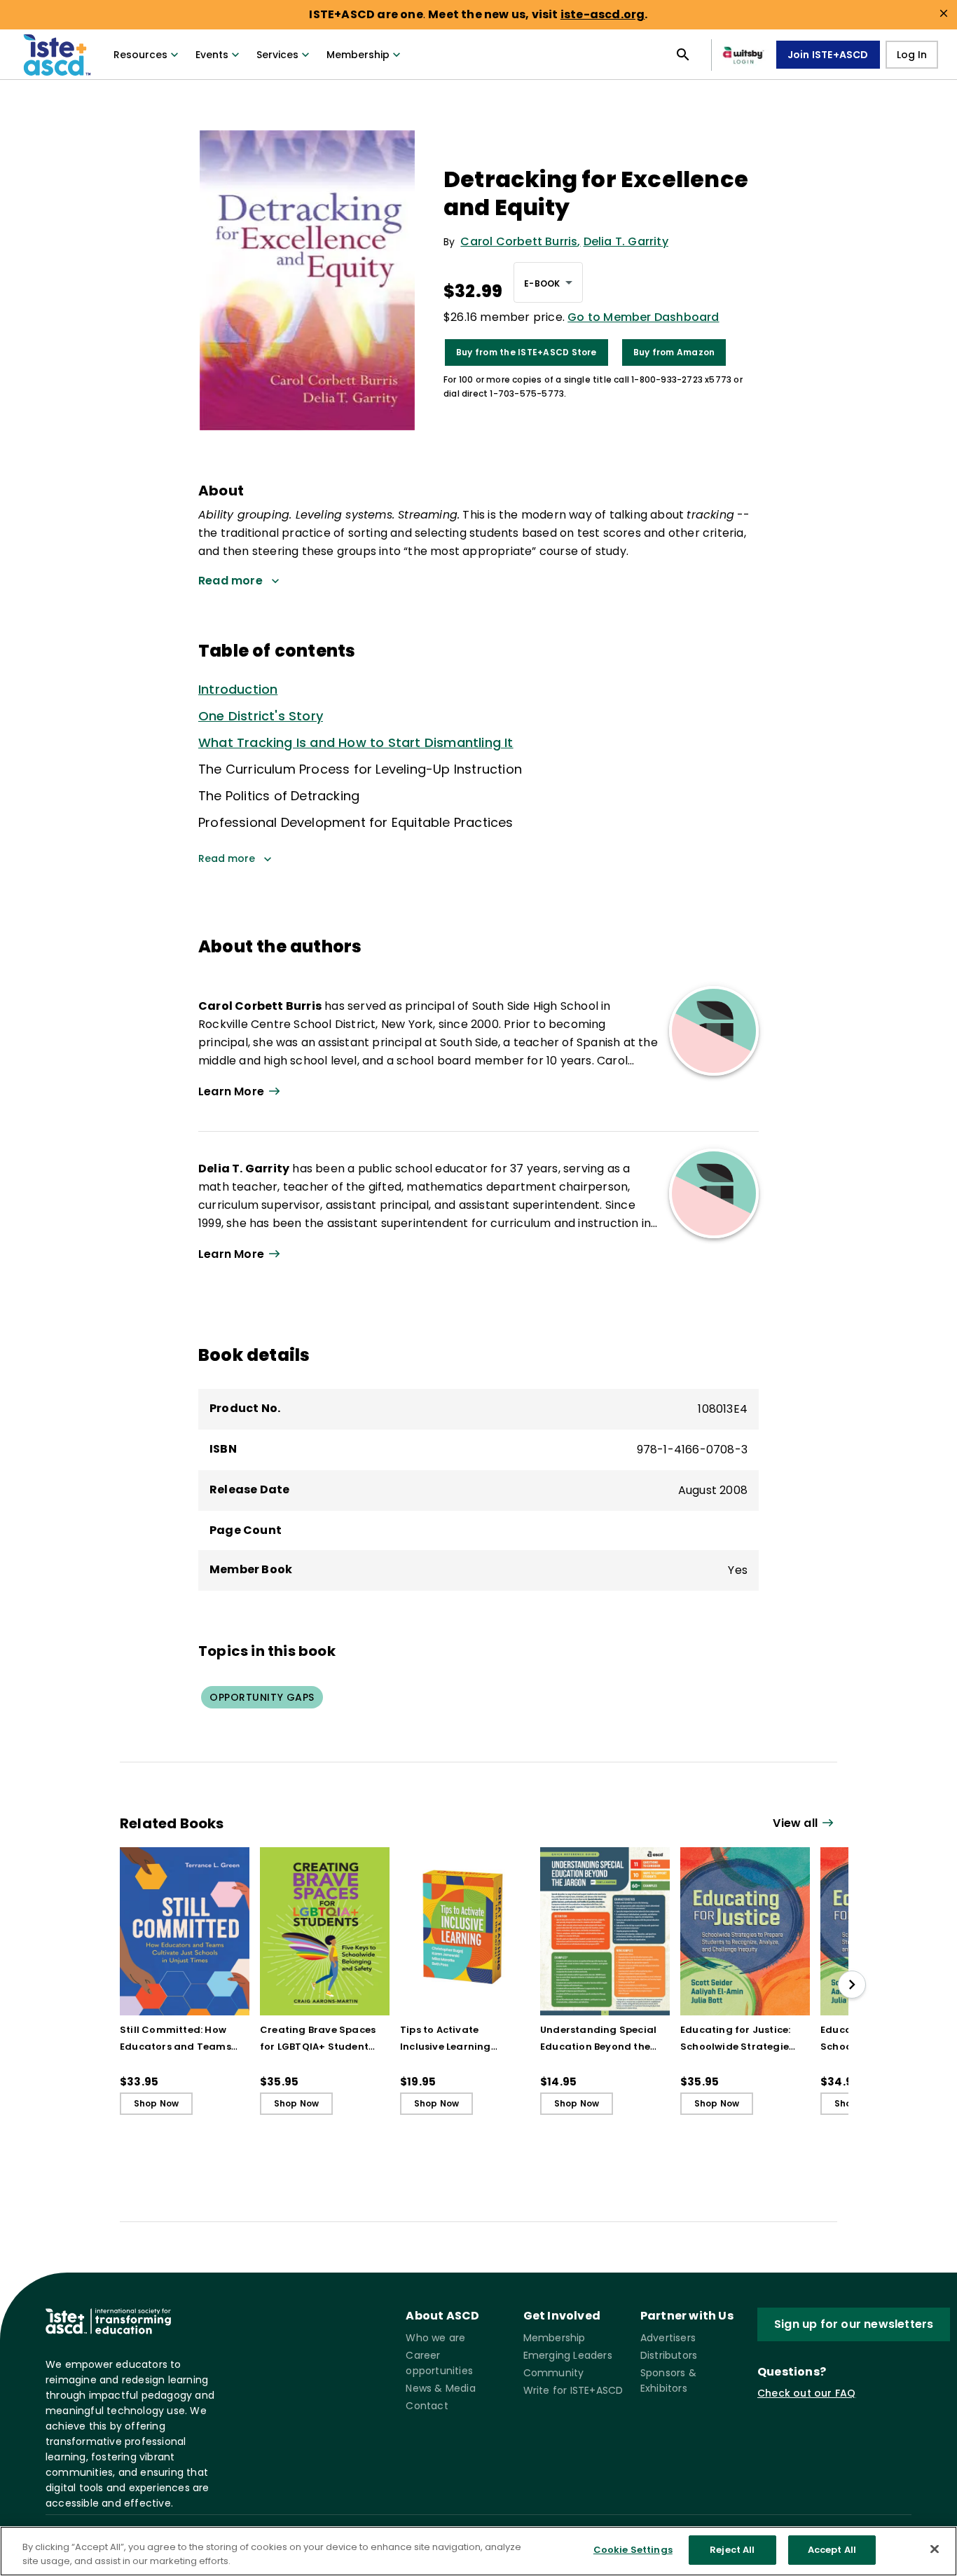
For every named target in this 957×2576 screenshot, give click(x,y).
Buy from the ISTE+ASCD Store (526, 352)
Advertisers (668, 2338)
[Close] (935, 2549)
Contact (427, 2406)
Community (554, 2373)
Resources (140, 55)
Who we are (435, 2338)
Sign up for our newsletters (854, 2324)
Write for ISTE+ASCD (573, 2390)
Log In (912, 55)
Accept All (832, 2550)
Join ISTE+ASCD (828, 55)
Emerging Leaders (568, 2355)
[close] (944, 13)
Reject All (732, 2550)
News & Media (440, 2388)
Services (277, 55)
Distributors (669, 2355)
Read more (227, 858)
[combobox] (548, 282)
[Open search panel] (683, 55)
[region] (478, 2551)
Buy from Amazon (674, 352)
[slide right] (852, 1985)
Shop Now (157, 2103)
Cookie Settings (633, 2550)
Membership (358, 55)
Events (212, 55)
